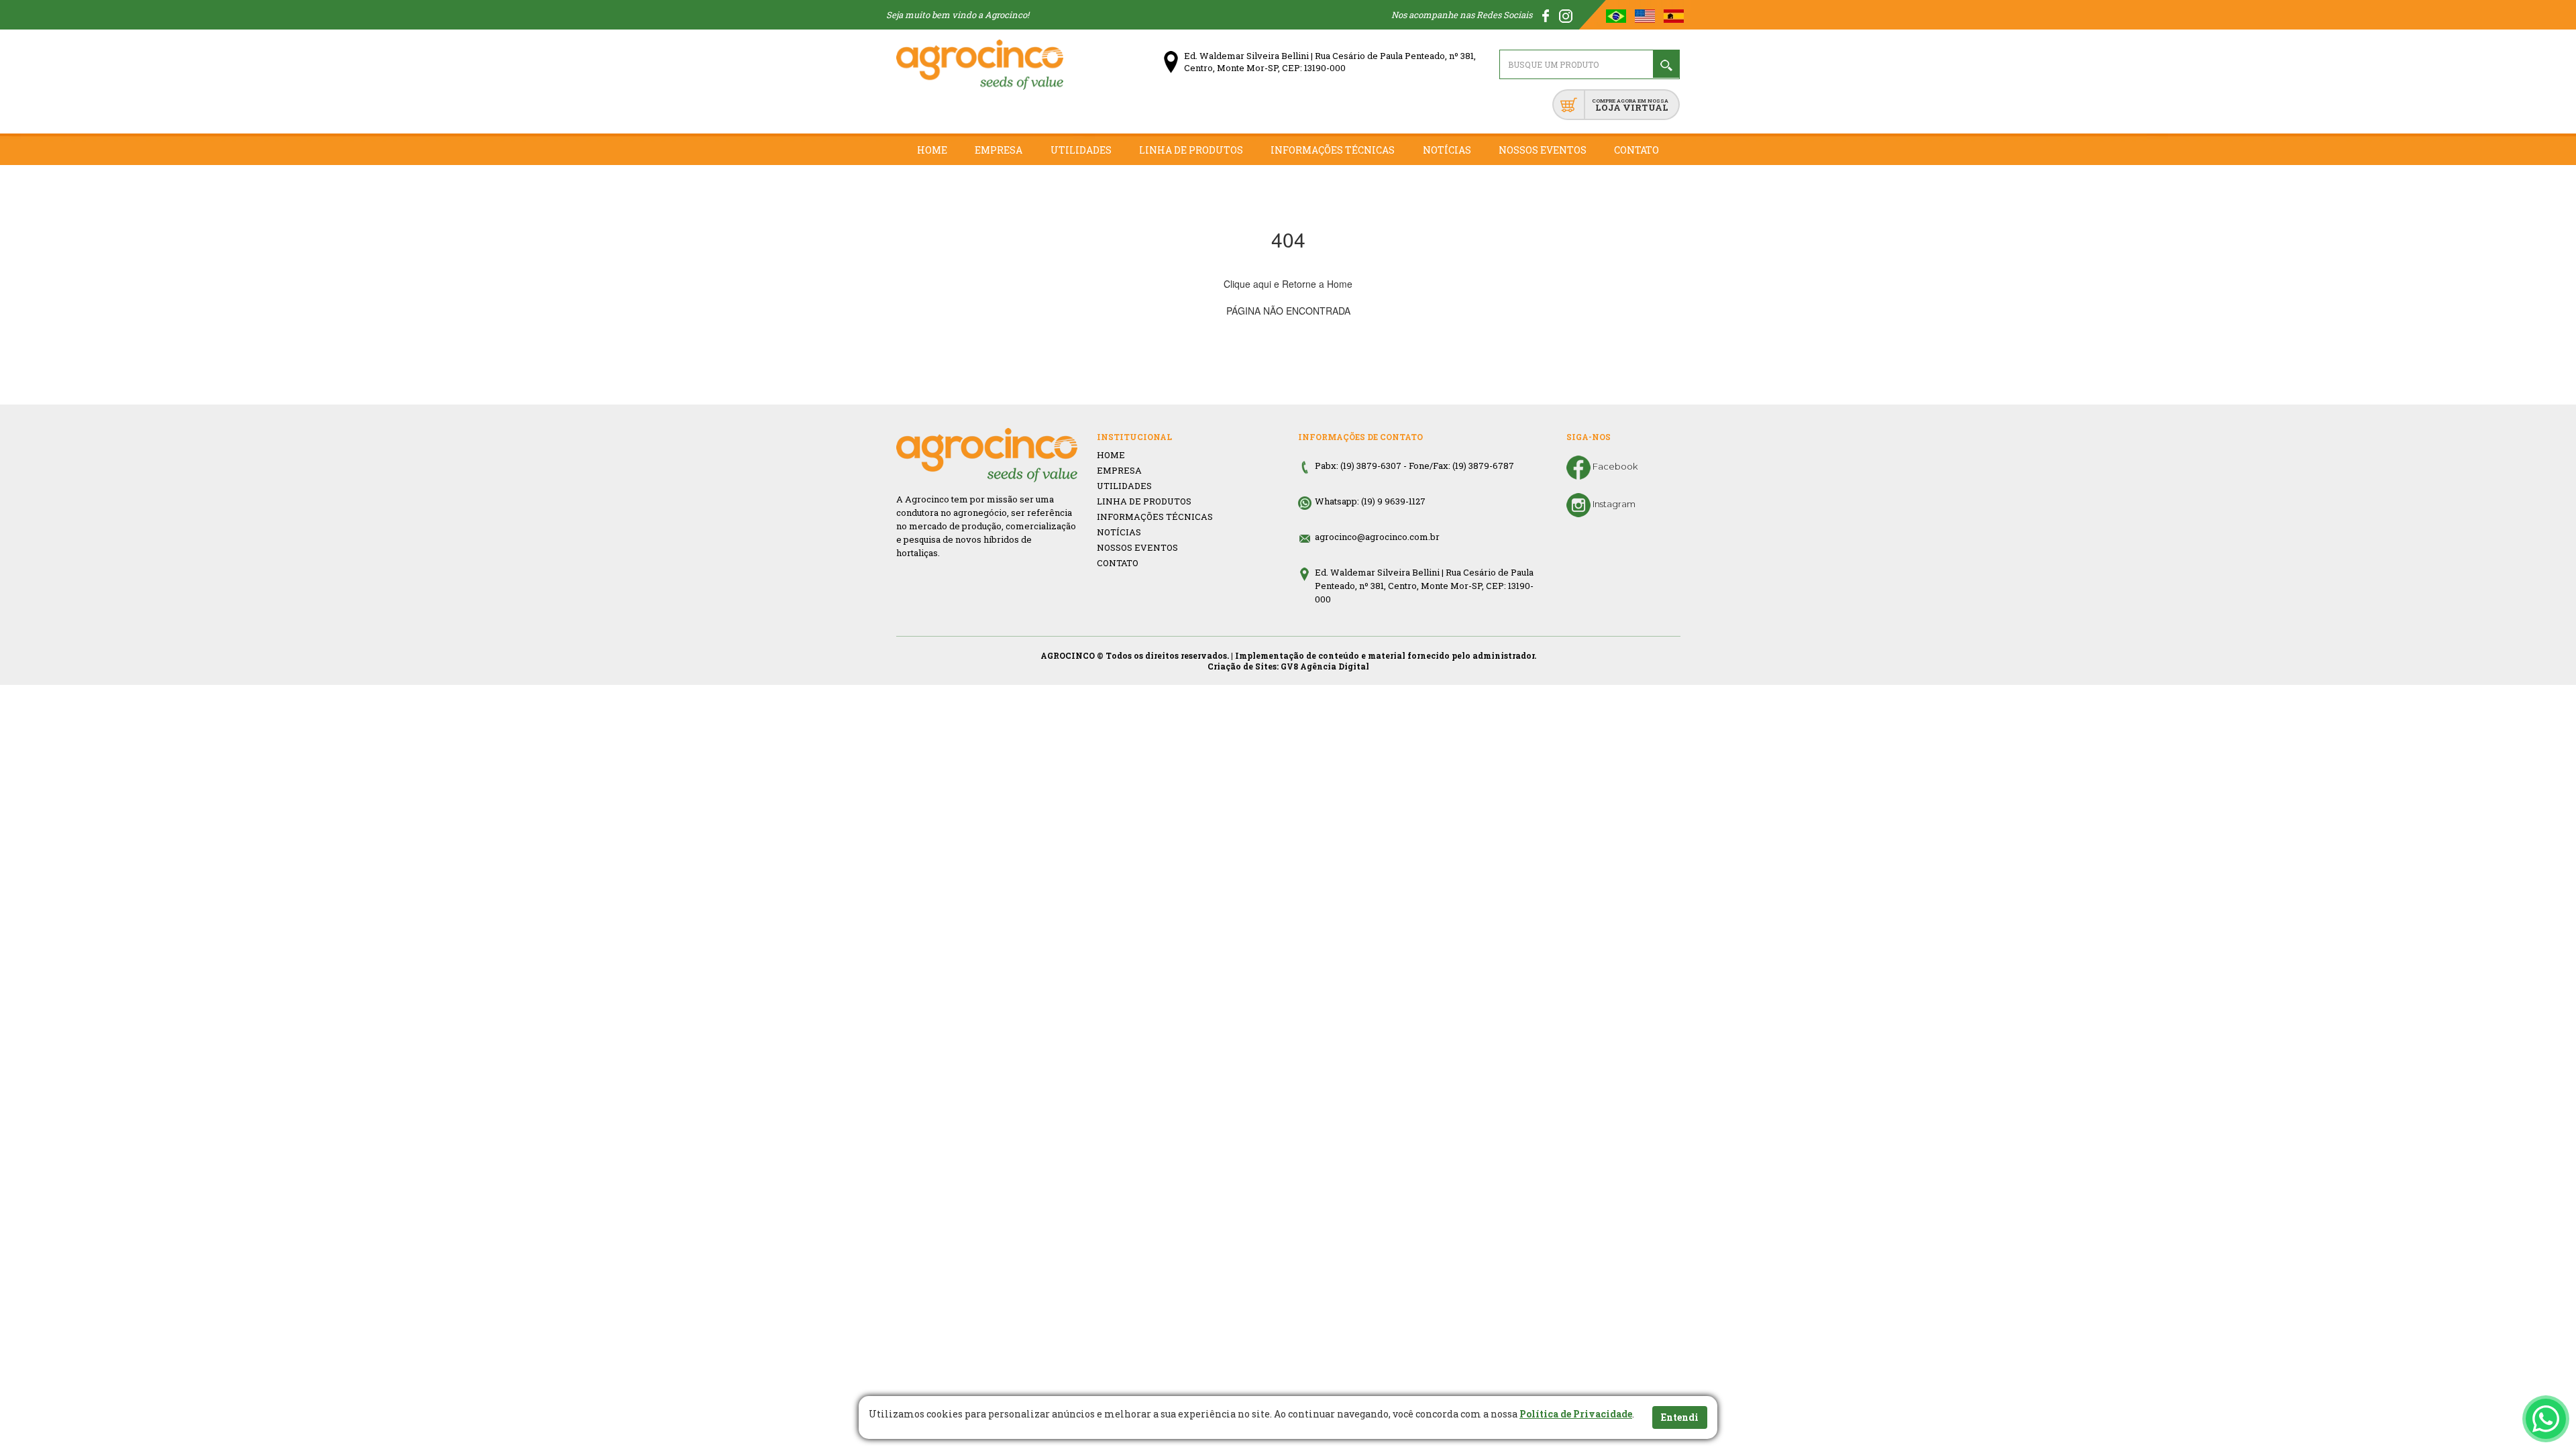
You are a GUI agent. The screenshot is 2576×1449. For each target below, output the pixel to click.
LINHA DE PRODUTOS (1144, 501)
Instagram (1613, 504)
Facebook (1614, 466)
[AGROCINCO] (980, 65)
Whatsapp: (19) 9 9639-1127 (1370, 501)
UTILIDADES (1124, 486)
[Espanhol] (1674, 15)
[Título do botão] (2546, 1419)
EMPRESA (1119, 470)
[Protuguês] (1617, 15)
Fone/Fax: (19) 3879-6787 (1461, 466)
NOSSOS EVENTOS (1137, 547)
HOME (1111, 455)
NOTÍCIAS (1119, 532)
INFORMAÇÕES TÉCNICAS (1155, 517)
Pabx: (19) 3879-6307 (1358, 466)
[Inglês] (1646, 15)
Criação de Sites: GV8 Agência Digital (1288, 666)
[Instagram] (1566, 15)
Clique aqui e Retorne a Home (1288, 284)
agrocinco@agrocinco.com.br (1377, 537)
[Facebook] (1547, 15)
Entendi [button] (1680, 1417)
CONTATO (1118, 563)
